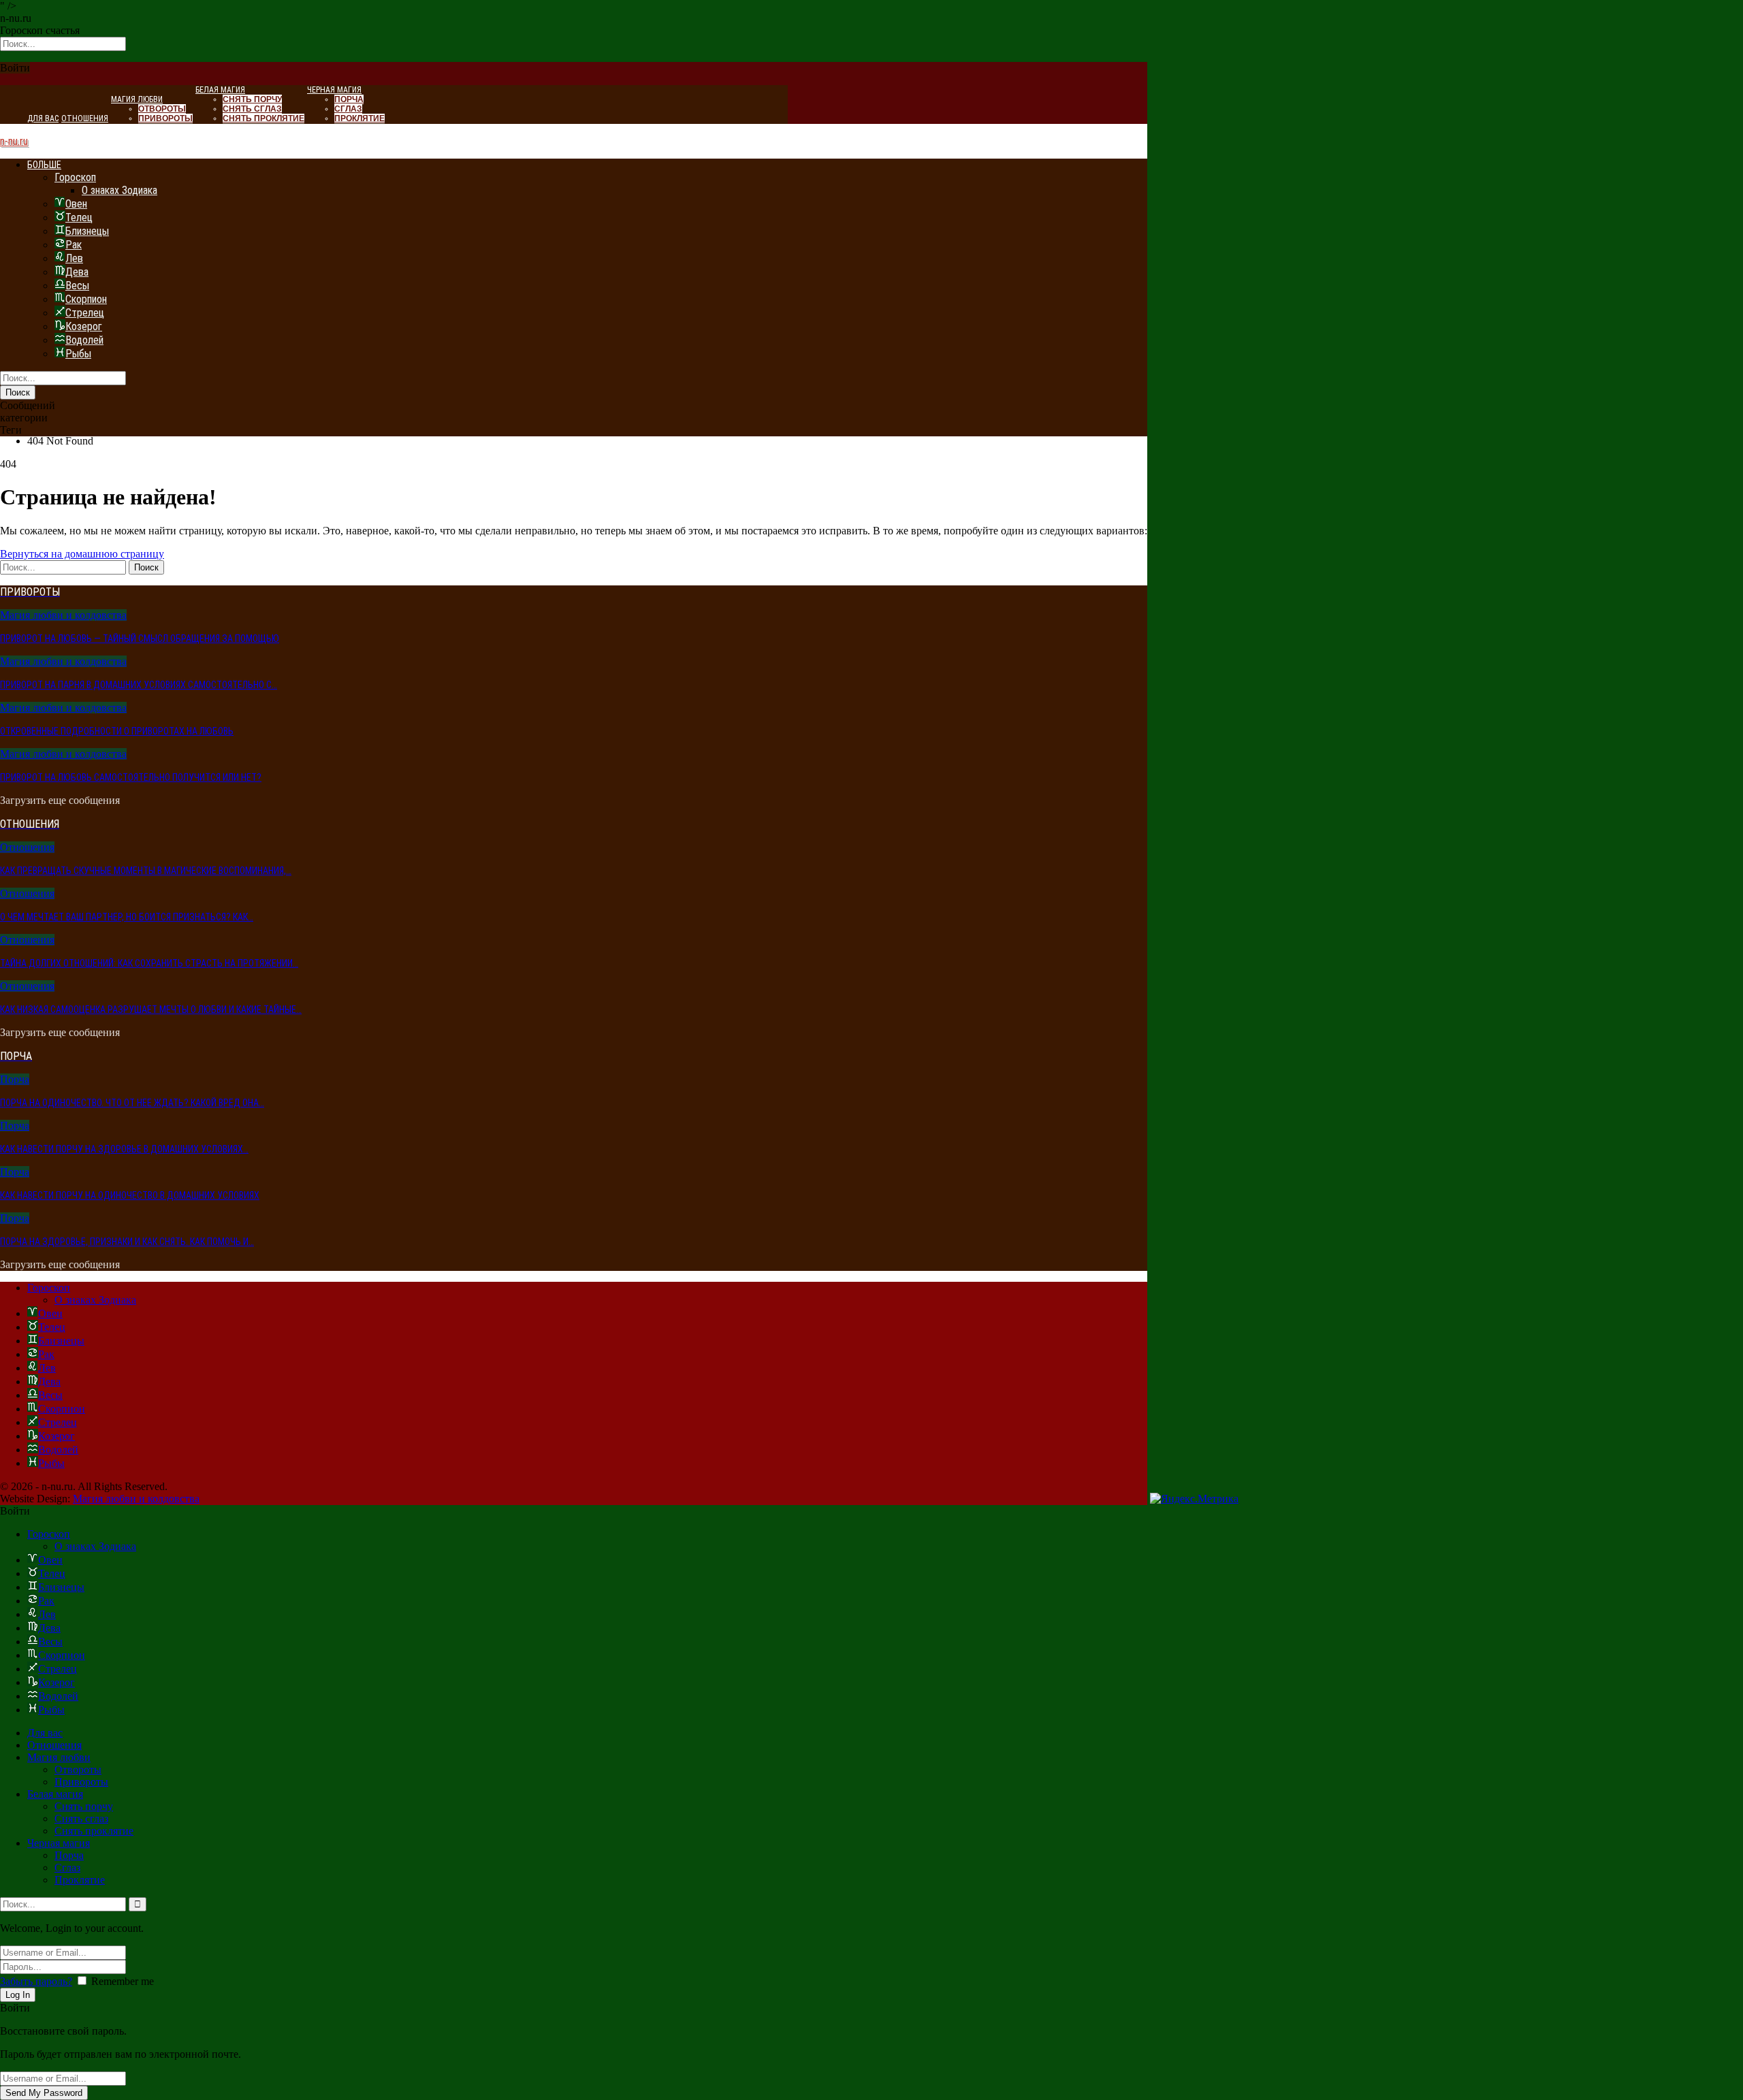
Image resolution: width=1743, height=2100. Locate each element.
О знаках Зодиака (119, 190)
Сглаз (348, 109)
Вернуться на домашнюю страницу (82, 554)
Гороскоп (75, 177)
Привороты (165, 118)
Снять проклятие (263, 118)
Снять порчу (252, 99)
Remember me (123, 1981)
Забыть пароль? (36, 1981)
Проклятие (359, 118)
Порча (349, 99)
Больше (44, 165)
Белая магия (220, 90)
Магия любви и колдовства (63, 615)
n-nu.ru (14, 141)
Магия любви (137, 99)
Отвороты (162, 109)
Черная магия (334, 90)
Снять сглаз (252, 109)
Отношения (85, 118)
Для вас (43, 118)
